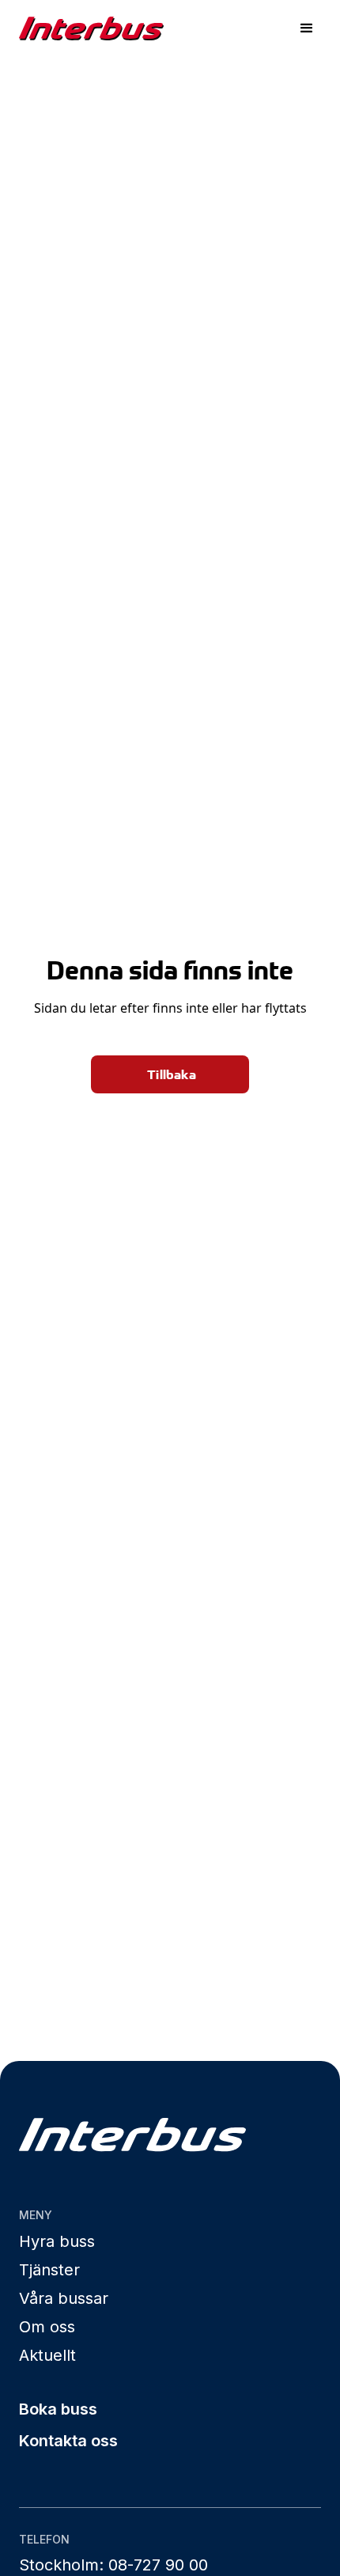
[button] (307, 28)
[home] (91, 28)
